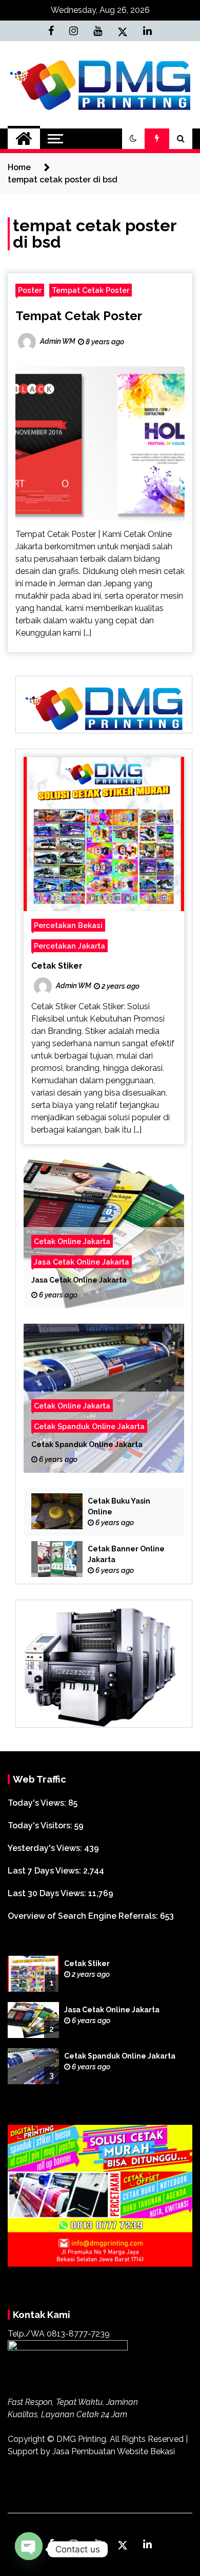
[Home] (24, 139)
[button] (133, 139)
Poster (30, 290)
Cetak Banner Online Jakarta (126, 1554)
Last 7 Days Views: (45, 1871)
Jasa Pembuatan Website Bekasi (114, 2451)
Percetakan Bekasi (68, 925)
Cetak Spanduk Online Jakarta (89, 1426)
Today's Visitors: (41, 1826)
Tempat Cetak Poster (91, 290)
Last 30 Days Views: (48, 1893)
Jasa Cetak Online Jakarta (82, 1262)
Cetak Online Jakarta (72, 1241)
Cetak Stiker (57, 966)
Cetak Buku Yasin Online (119, 1506)
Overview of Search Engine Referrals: (84, 1916)
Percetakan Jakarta (69, 946)
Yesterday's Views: (46, 1848)
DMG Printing (81, 2439)
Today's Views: (38, 1803)
